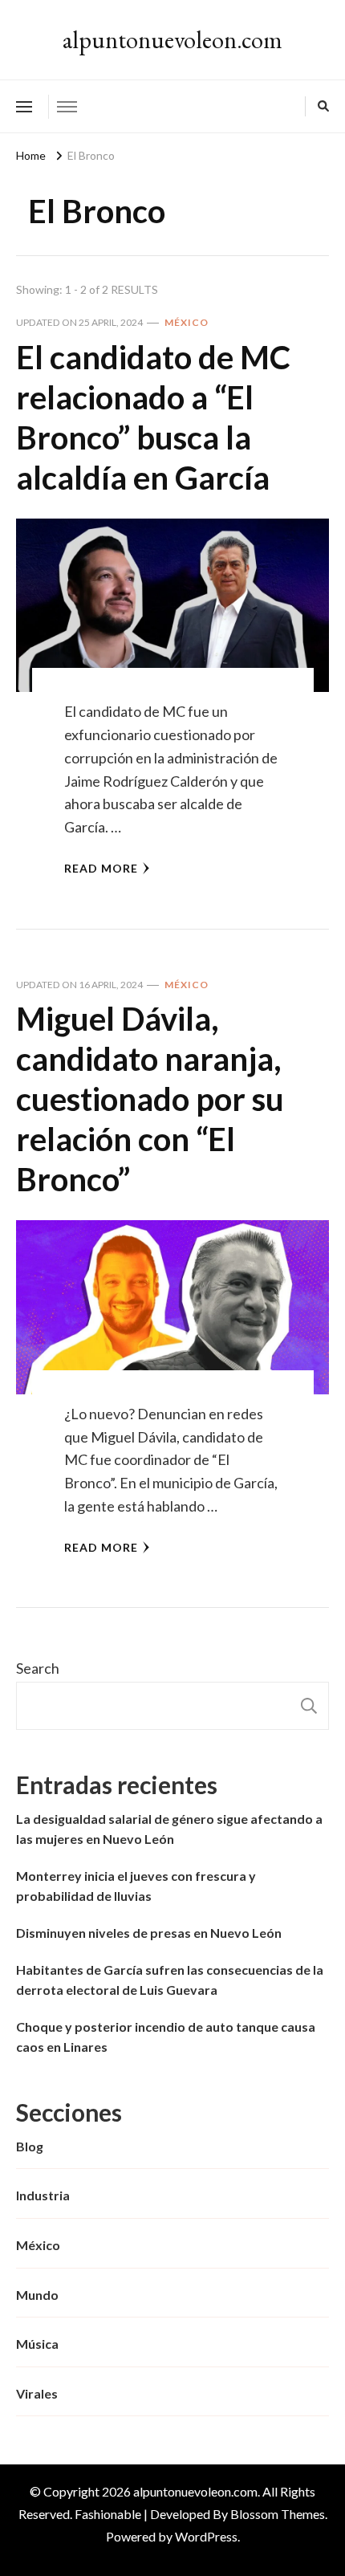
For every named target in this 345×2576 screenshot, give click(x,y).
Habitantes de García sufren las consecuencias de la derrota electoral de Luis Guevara (170, 1980)
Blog (30, 2146)
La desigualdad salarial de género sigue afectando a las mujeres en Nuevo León (169, 1829)
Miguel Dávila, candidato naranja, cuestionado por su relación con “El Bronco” (150, 1099)
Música (37, 2344)
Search (38, 1668)
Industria (43, 2195)
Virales (37, 2393)
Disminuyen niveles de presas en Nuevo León (149, 1933)
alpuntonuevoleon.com (172, 40)
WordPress (206, 2536)
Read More (101, 868)
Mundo (37, 2295)
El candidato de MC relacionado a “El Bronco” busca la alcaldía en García (153, 417)
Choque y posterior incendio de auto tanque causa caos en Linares (166, 2037)
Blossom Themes (278, 2514)
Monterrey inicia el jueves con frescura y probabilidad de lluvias (136, 1886)
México (187, 322)
